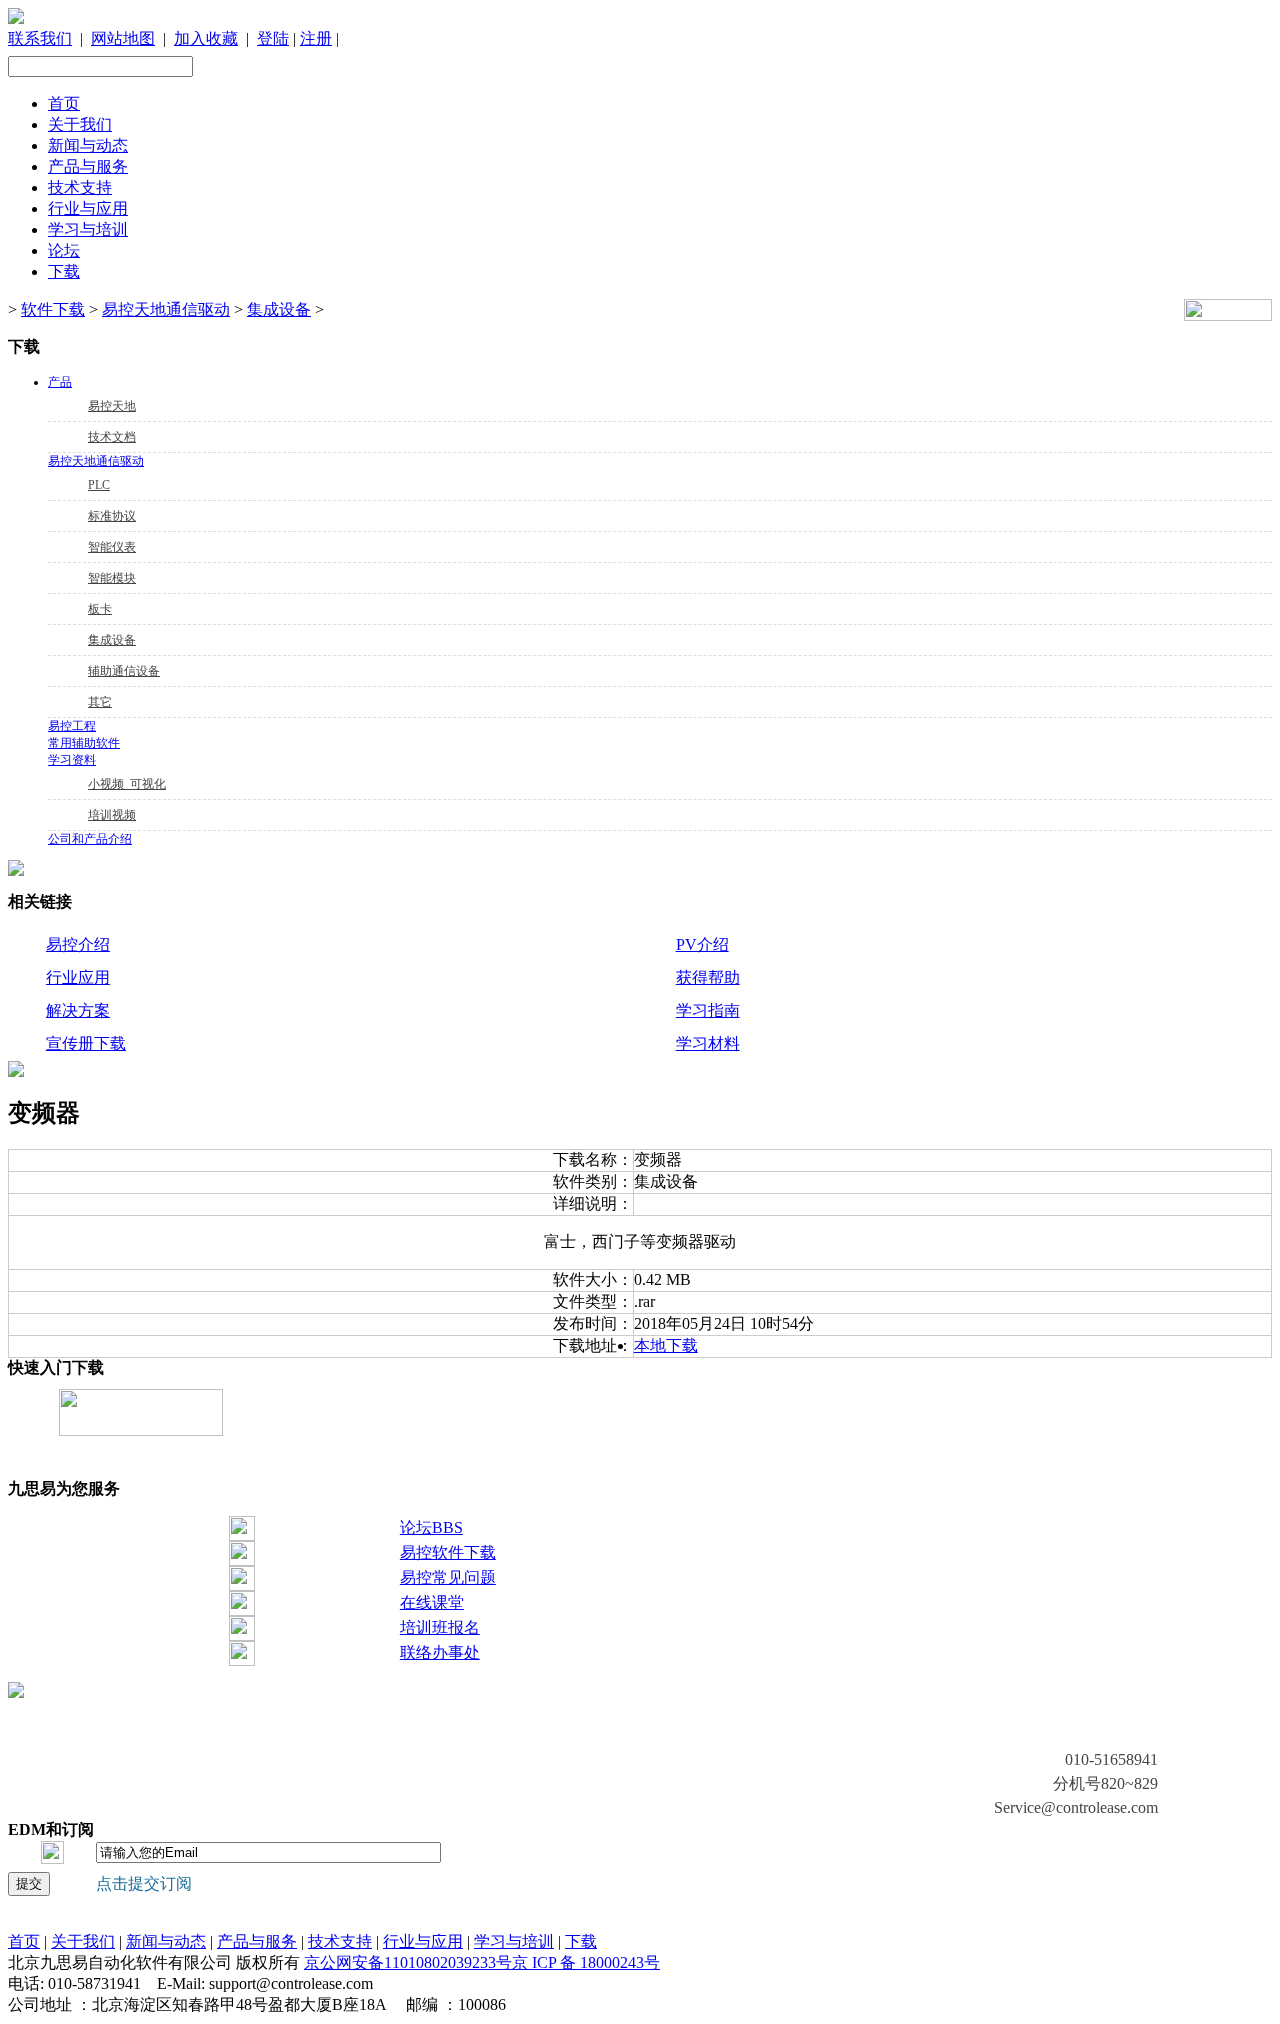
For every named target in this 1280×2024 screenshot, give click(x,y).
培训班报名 (440, 1627)
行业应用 (78, 977)
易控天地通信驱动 (166, 309)
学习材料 (708, 1043)
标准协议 (112, 516)
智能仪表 (112, 547)
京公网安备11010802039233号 (408, 1962)
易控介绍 (78, 944)
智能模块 (112, 578)
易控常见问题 (448, 1577)
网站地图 (123, 38)
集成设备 (279, 309)
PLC (99, 485)
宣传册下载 (86, 1043)
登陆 (273, 38)
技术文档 (112, 437)
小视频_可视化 (127, 784)
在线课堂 (432, 1602)
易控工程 (72, 726)
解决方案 (78, 1010)
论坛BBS (431, 1527)
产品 (60, 382)
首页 (64, 103)
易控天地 (112, 406)
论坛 (64, 250)
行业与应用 (88, 208)
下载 (64, 271)
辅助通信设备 (124, 671)
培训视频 (112, 815)
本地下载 (666, 1345)
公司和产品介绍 (90, 839)
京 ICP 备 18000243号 (586, 1962)
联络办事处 (440, 1652)
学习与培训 (88, 229)
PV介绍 (702, 944)
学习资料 (72, 760)
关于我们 (80, 124)
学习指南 (708, 1010)
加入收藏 (206, 38)
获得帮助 (708, 977)
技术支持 (80, 187)
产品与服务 (88, 166)
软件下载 (53, 309)
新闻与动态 (88, 145)
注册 (316, 38)
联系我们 (40, 38)
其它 (100, 702)
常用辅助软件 (84, 743)
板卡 (100, 609)
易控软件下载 (448, 1552)
